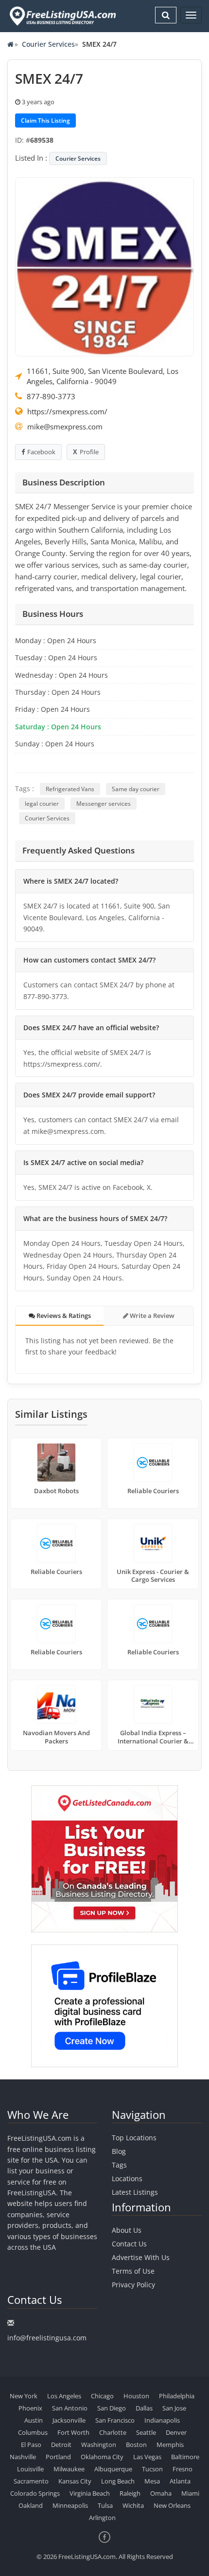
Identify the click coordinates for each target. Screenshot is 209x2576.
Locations (127, 2178)
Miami (190, 2493)
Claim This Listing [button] (45, 120)
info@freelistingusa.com (47, 2338)
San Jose (174, 2408)
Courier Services (48, 44)
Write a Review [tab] (151, 1316)
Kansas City (75, 2481)
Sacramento (31, 2481)
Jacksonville (69, 2420)
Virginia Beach (90, 2493)
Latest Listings (135, 2192)
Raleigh (130, 2493)
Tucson (152, 2469)
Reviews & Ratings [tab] (63, 1316)
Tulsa (105, 2505)
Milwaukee (69, 2469)
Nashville (23, 2457)
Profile (89, 452)
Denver (176, 2432)
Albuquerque (113, 2469)
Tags (119, 2165)
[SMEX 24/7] (104, 266)
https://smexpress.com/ (67, 411)
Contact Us (129, 2244)
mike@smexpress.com (65, 426)
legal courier (42, 804)
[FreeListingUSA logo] (62, 16)
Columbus (33, 2432)
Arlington (102, 2518)
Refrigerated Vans (70, 789)
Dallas (144, 2408)
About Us (127, 2230)
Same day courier (136, 789)
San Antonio (70, 2408)
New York (24, 2396)
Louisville (30, 2469)
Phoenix (30, 2408)
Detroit (61, 2445)
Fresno (183, 2469)
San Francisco (115, 2420)
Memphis (170, 2445)
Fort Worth (73, 2432)
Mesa (152, 2481)
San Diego (112, 2408)
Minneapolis (70, 2505)
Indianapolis (162, 2420)
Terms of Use (133, 2271)
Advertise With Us (141, 2257)
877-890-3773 (51, 396)
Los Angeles (64, 2396)
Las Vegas (147, 2457)
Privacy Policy (133, 2285)
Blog (119, 2151)
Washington (99, 2445)
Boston (136, 2445)
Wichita (133, 2505)
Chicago (102, 2396)
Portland (58, 2457)
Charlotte (113, 2432)
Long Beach (118, 2481)
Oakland (31, 2505)
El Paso (31, 2445)
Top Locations (134, 2138)
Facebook (41, 452)
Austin (34, 2420)
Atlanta (180, 2481)
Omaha (161, 2493)
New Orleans (172, 2505)
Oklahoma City (102, 2457)
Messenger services (104, 804)
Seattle (146, 2432)
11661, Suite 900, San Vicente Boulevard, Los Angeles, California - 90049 (103, 376)
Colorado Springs (35, 2493)
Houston (136, 2396)
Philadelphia (177, 2396)
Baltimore (185, 2457)
